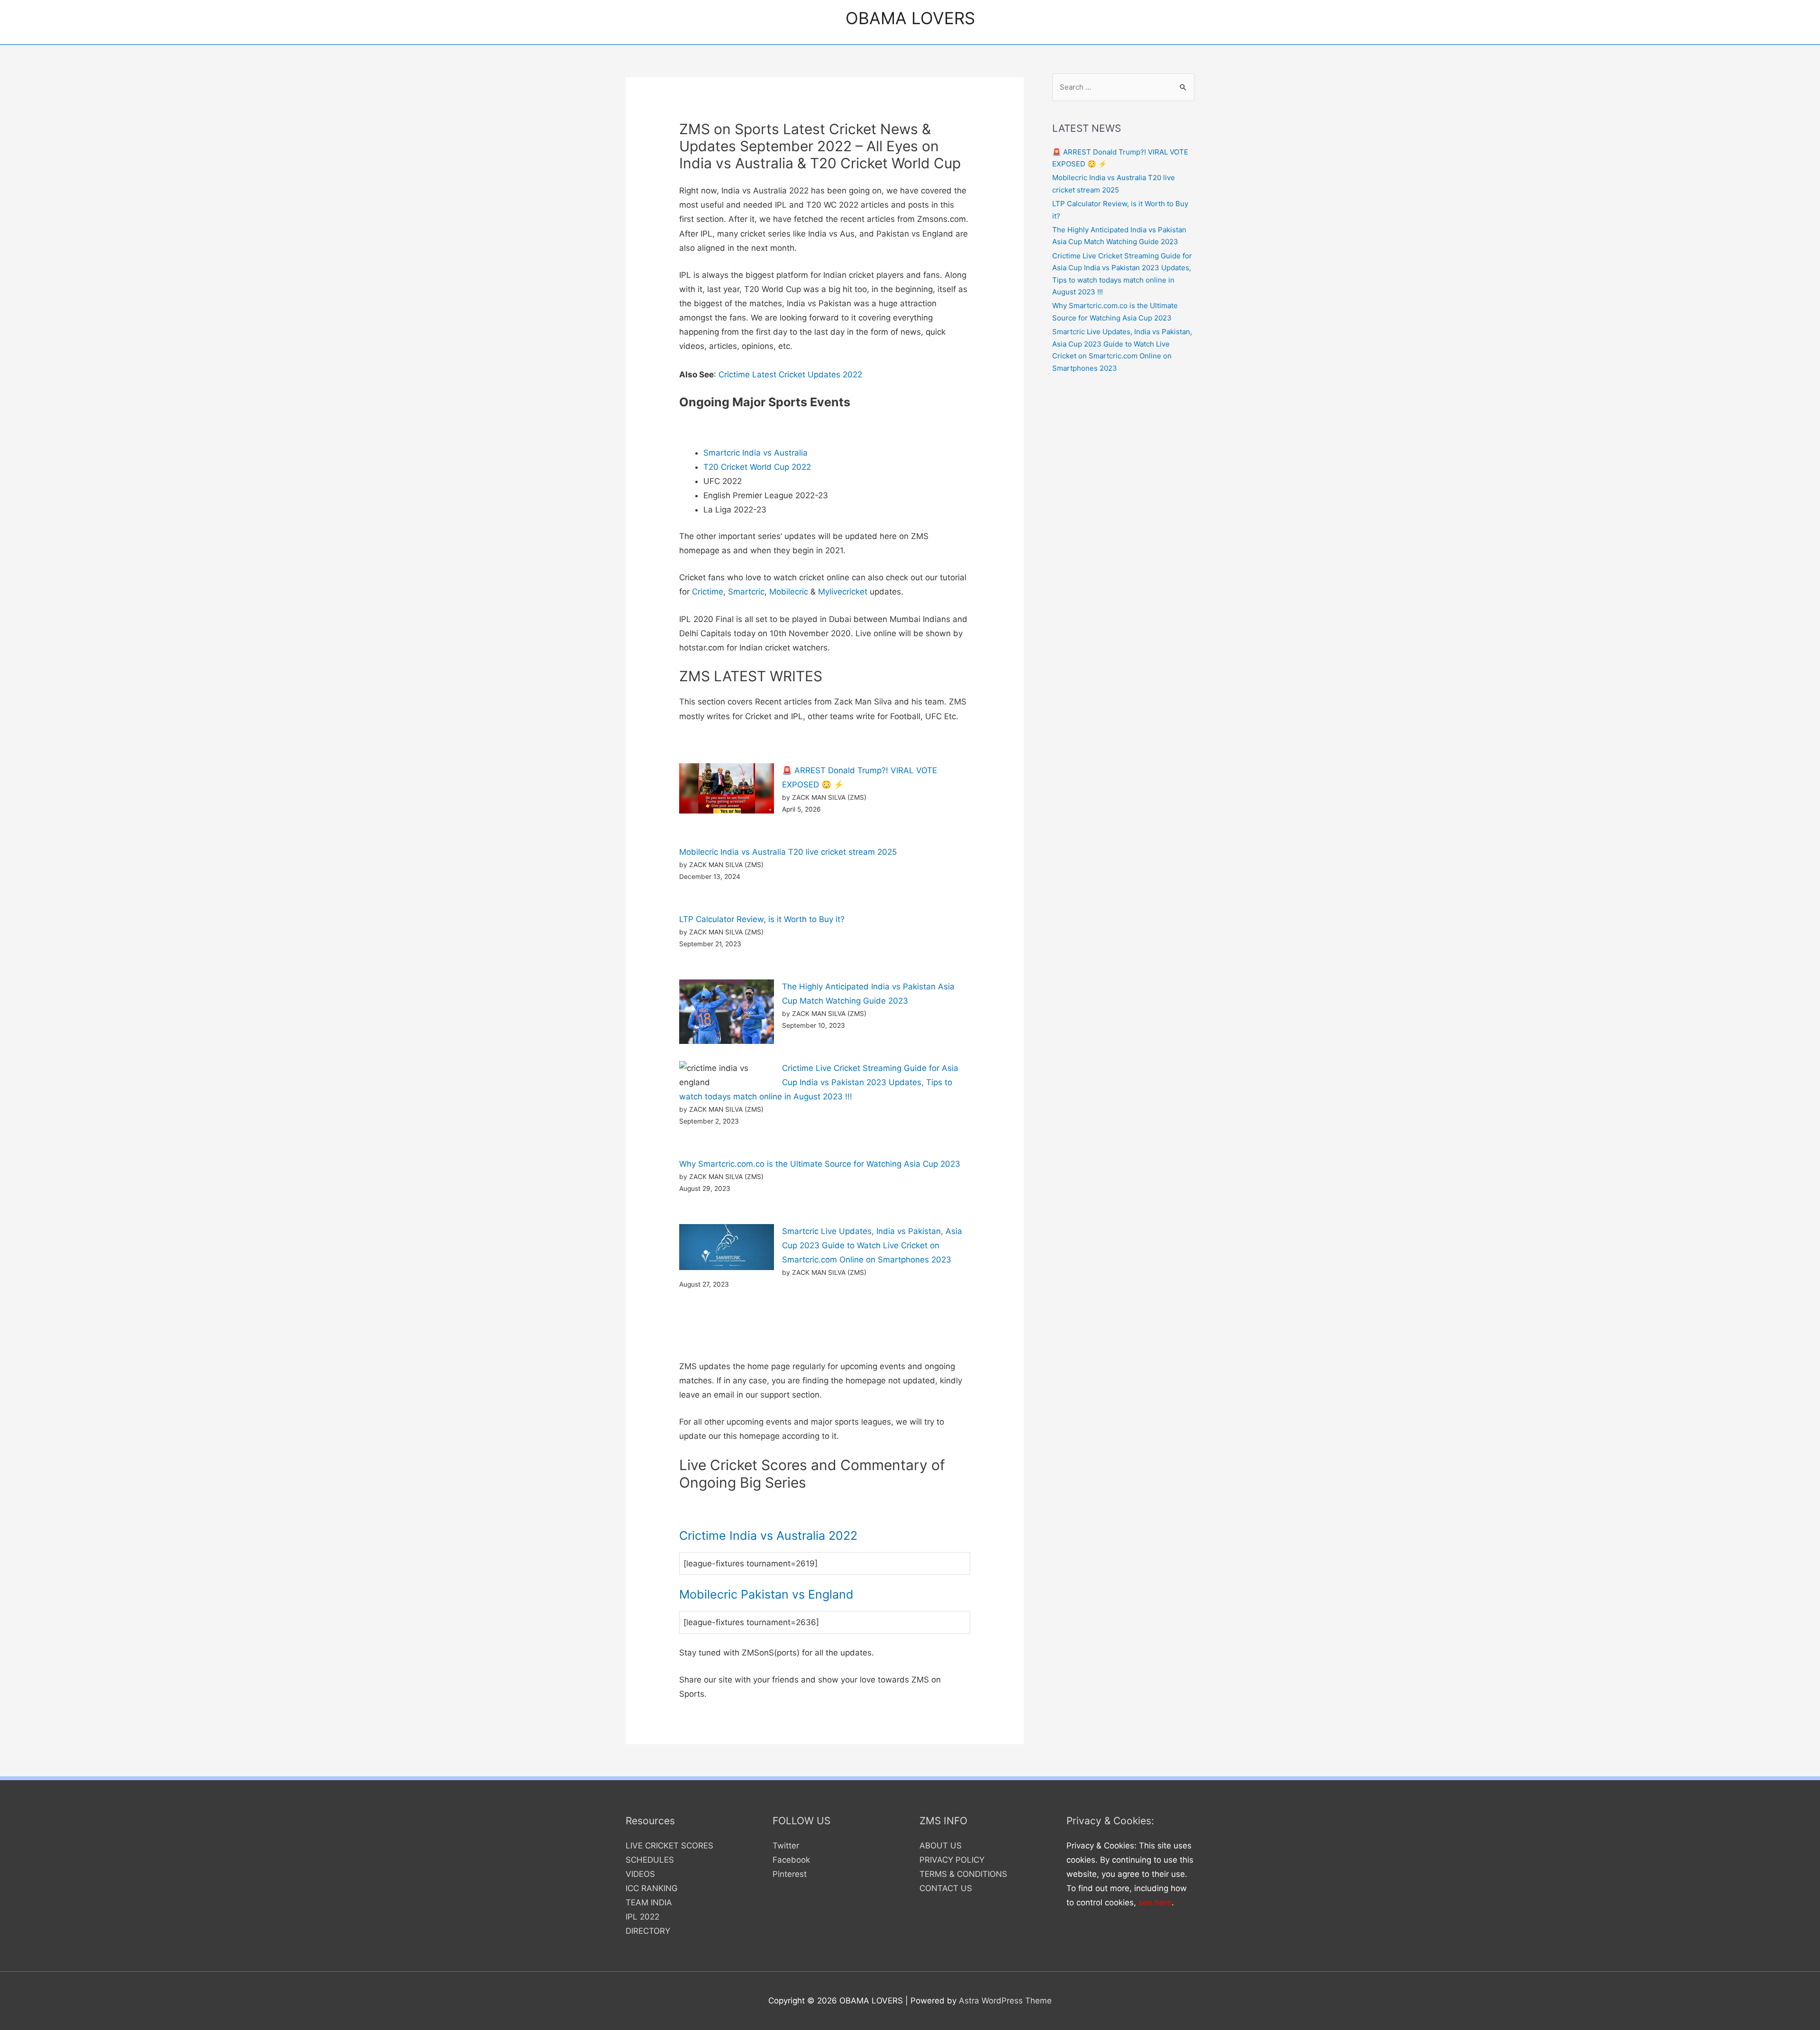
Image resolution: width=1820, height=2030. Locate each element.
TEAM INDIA (649, 1902)
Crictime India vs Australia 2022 (768, 1536)
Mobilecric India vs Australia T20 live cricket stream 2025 (788, 852)
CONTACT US (946, 1888)
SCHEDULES (650, 1860)
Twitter (786, 1846)
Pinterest (790, 1874)
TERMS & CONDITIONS (963, 1874)
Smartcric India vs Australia (755, 453)
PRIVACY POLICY (952, 1860)
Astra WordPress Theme (1005, 2001)
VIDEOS (640, 1874)
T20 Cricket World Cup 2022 (757, 467)
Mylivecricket (843, 592)
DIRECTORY (648, 1931)
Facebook (791, 1860)
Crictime (708, 592)
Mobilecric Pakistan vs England (766, 1594)
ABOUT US (941, 1846)
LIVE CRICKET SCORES (669, 1846)
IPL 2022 (642, 1917)
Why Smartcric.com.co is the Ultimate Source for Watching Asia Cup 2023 (820, 1164)
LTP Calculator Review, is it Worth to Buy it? (762, 919)
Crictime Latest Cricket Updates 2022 (790, 375)
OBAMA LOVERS (910, 18)
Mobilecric (789, 592)
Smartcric (746, 592)
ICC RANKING (652, 1888)
